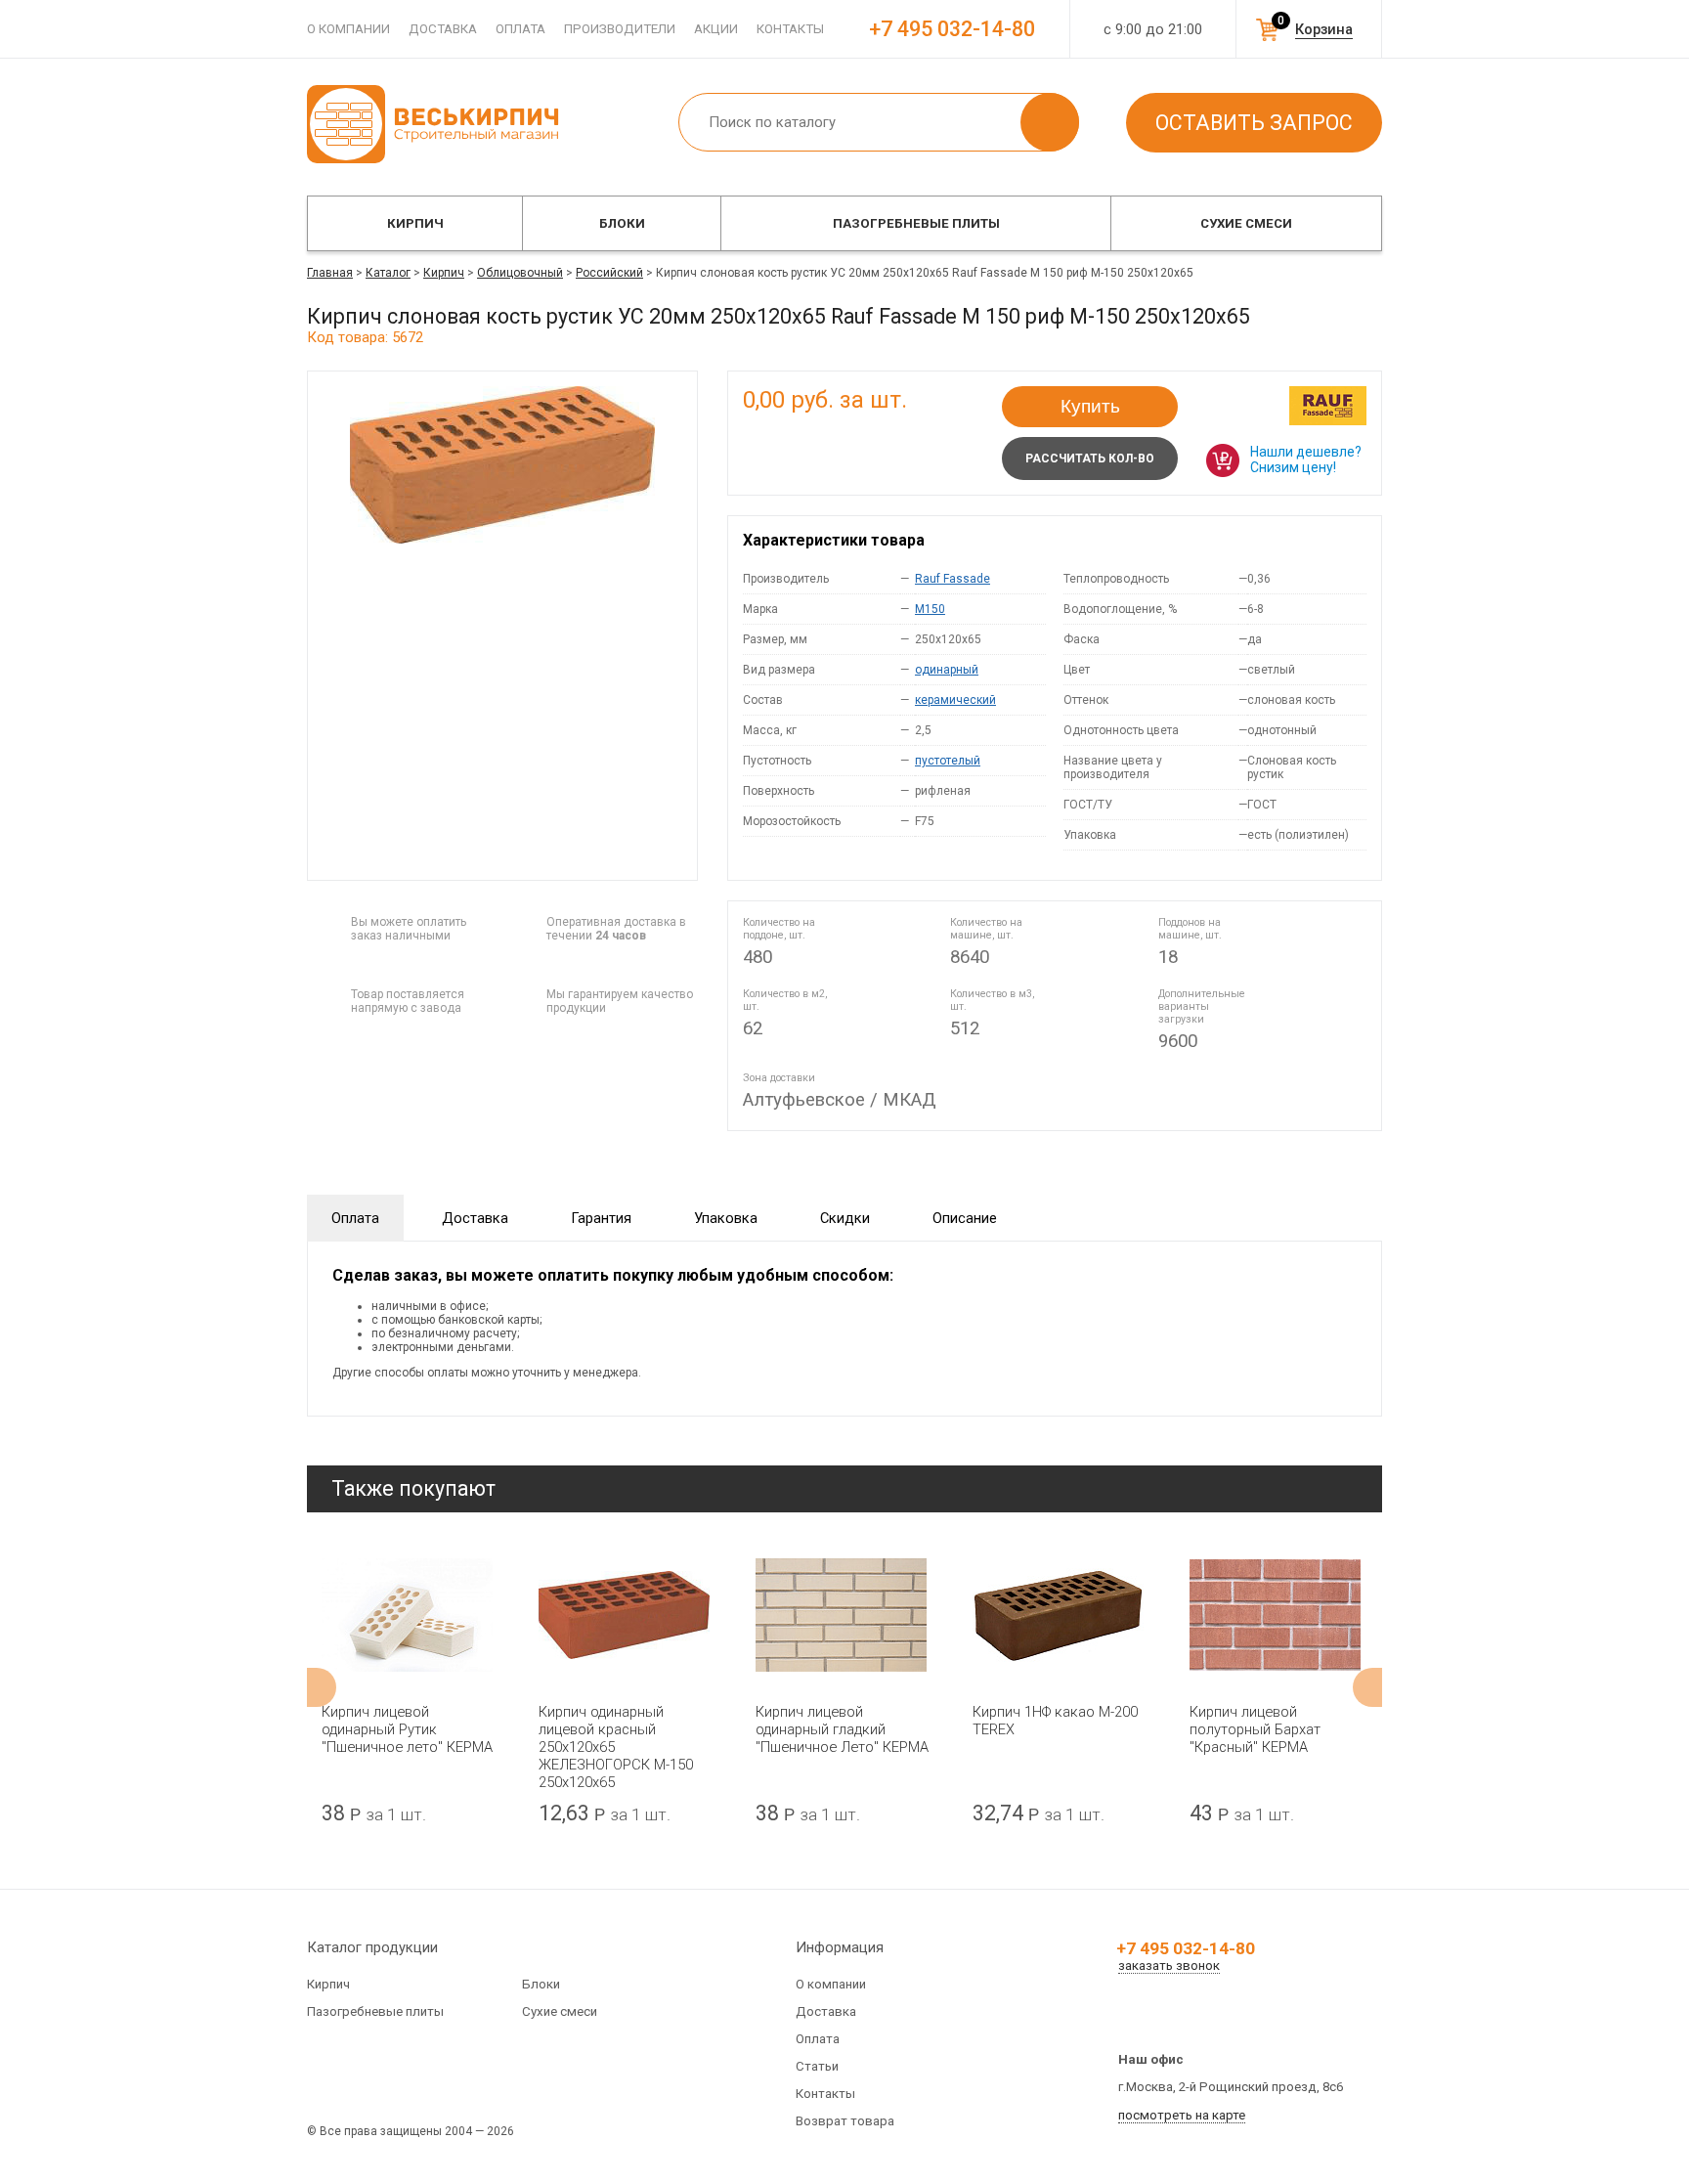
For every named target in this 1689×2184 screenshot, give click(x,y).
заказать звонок (1169, 1966)
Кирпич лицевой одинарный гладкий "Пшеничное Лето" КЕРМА (842, 1729)
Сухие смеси (1246, 223)
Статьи (817, 2066)
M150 (930, 609)
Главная (330, 273)
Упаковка (726, 1218)
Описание (965, 1218)
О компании (348, 29)
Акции (716, 29)
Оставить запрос (1254, 123)
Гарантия (601, 1218)
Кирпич (415, 223)
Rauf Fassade (953, 579)
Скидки (845, 1218)
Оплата (520, 29)
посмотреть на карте (1182, 2115)
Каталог (388, 273)
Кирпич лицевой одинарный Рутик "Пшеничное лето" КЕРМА (407, 1729)
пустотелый (948, 761)
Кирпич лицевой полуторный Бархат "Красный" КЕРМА (1255, 1729)
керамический (955, 700)
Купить (1090, 406)
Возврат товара (845, 2121)
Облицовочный (520, 273)
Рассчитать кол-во (1090, 459)
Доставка (443, 29)
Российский (609, 273)
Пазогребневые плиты (916, 223)
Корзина (1324, 29)
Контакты (790, 29)
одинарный (947, 670)
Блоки (622, 223)
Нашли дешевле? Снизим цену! (1306, 459)
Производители (620, 29)
